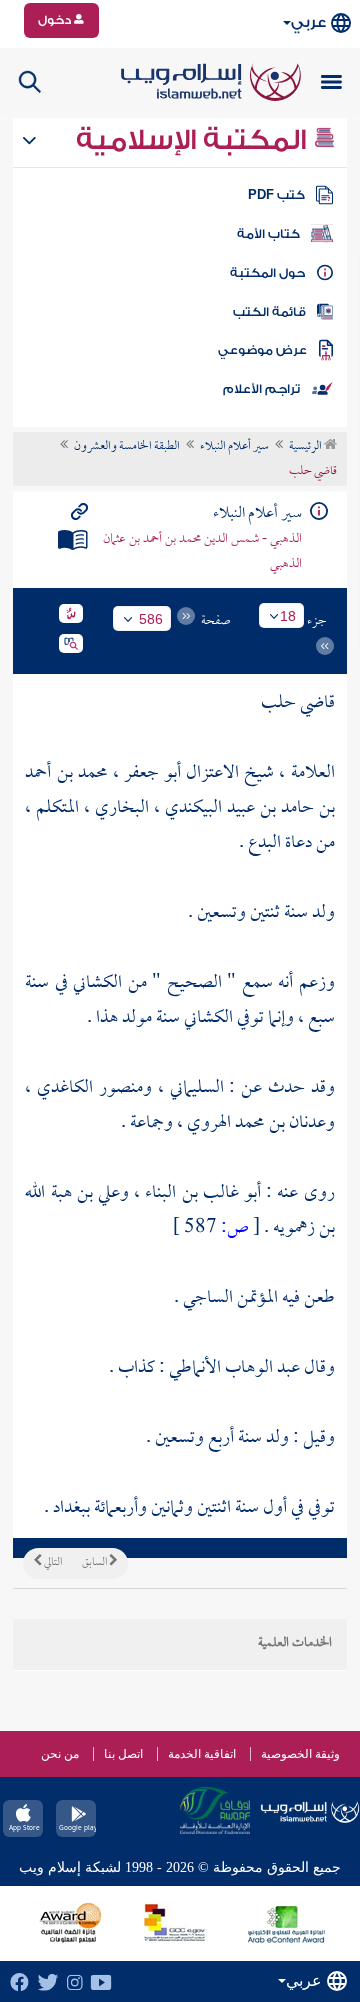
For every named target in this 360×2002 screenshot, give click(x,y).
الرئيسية (306, 447)
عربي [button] (308, 22)
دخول (56, 20)
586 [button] (151, 619)
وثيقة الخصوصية (300, 1754)
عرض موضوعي (262, 350)
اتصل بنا (123, 1754)
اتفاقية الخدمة (202, 1754)
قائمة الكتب (269, 312)
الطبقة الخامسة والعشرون (127, 447)
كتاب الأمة (268, 234)
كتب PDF (276, 195)
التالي (52, 1563)
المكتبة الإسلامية (194, 140)
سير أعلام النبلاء (234, 447)
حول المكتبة (267, 273)
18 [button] (288, 616)
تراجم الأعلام (261, 389)
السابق (95, 1563)
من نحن (60, 1754)
